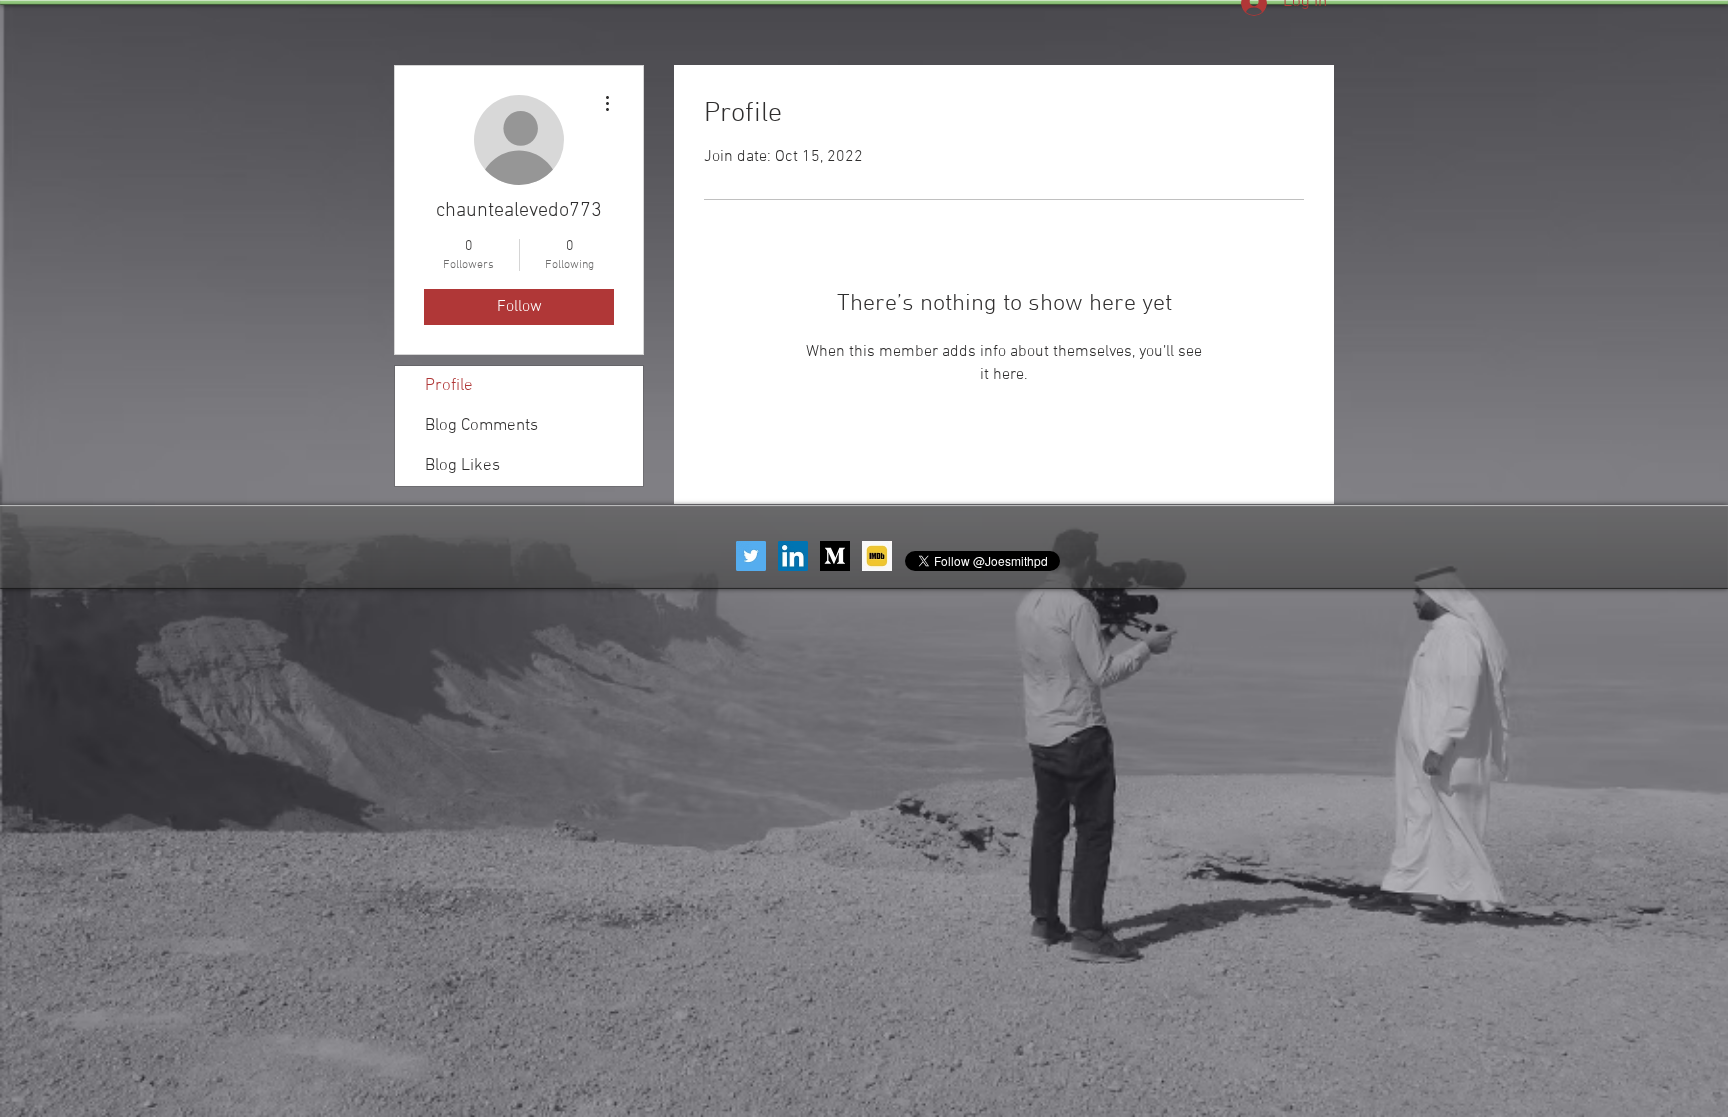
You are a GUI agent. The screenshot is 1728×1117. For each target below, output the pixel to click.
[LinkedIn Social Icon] (793, 556)
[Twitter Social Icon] (751, 556)
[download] (835, 556)
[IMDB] (877, 556)
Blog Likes (462, 466)
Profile (449, 386)
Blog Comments (481, 426)
